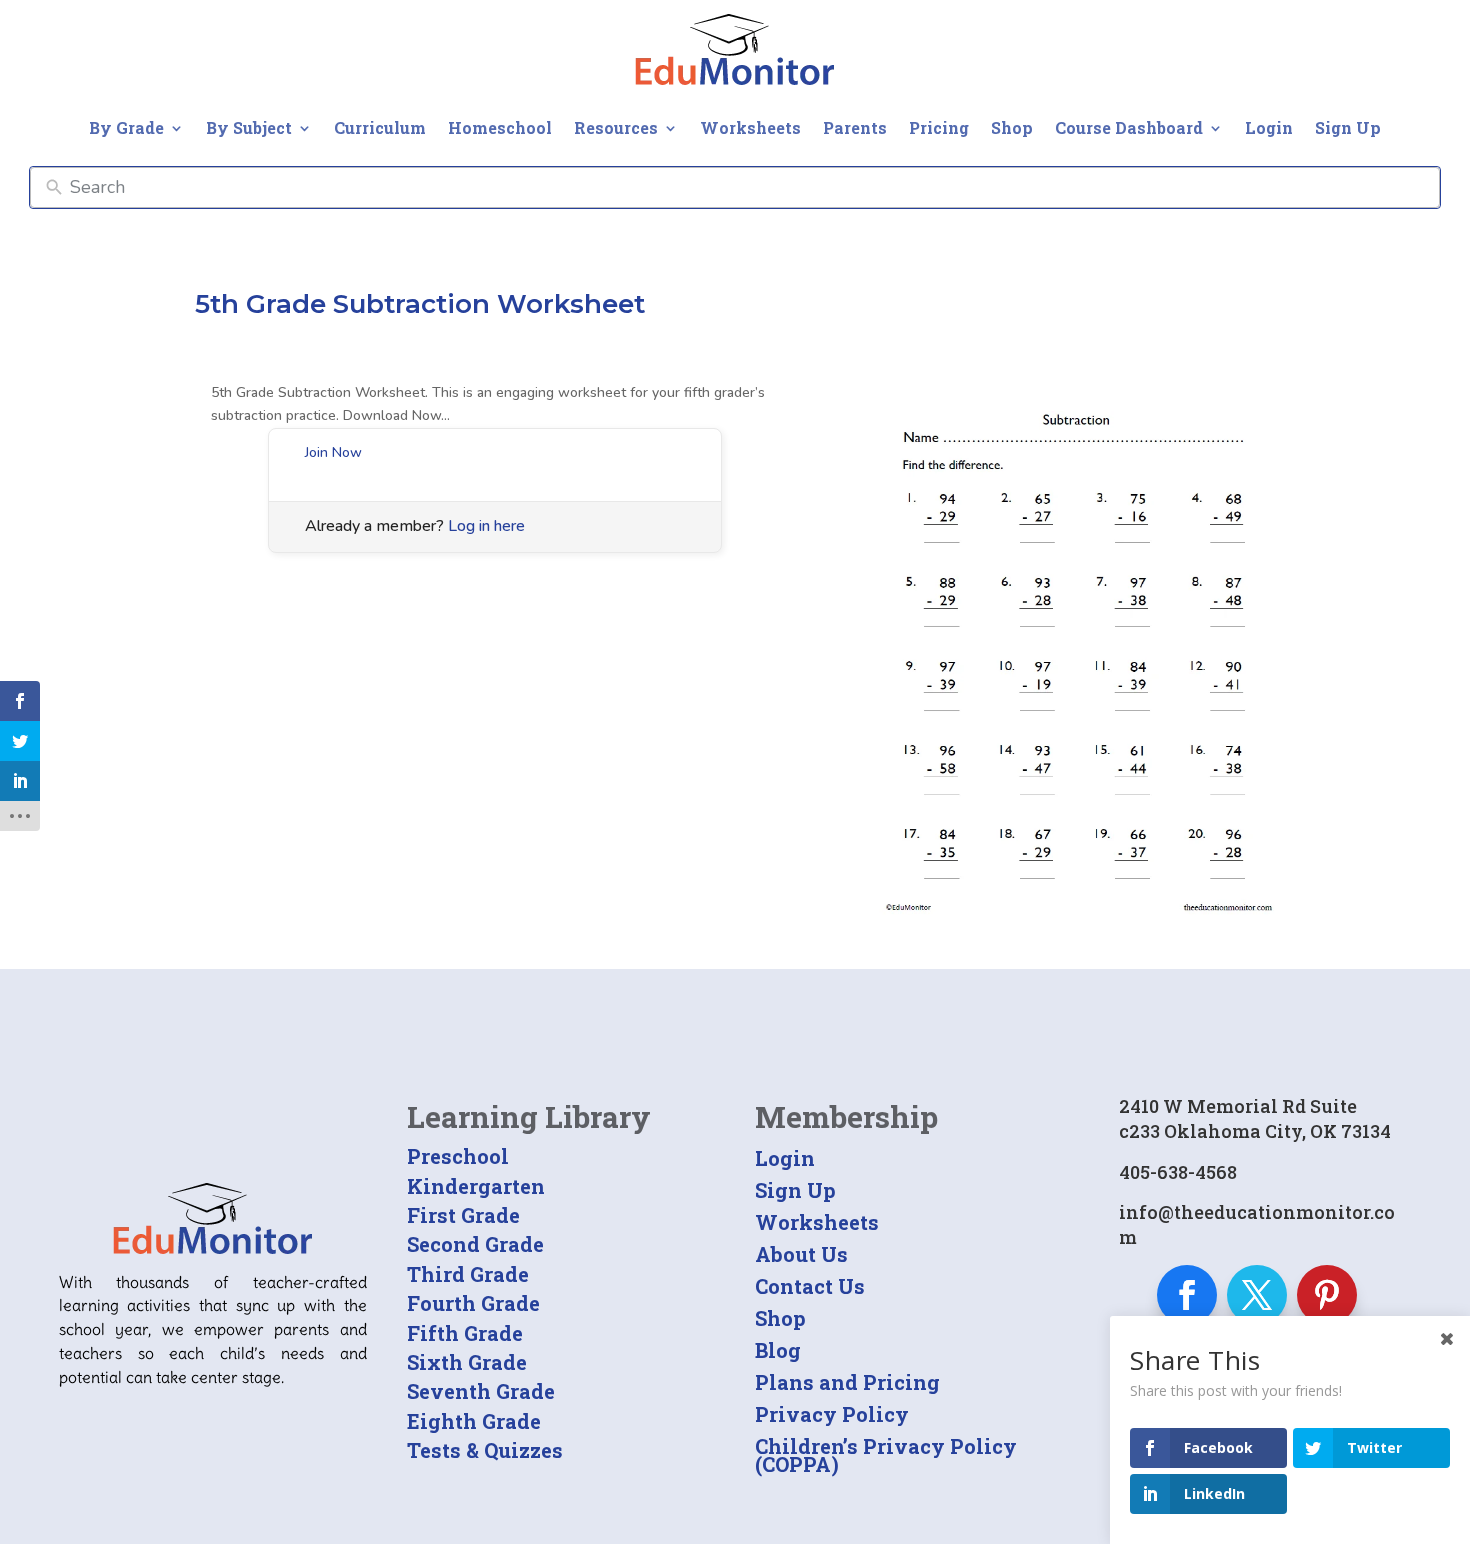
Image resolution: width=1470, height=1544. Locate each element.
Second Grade (475, 1244)
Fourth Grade (473, 1303)
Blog (778, 1350)
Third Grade (468, 1274)
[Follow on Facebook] (1187, 1295)
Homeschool (500, 127)
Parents (855, 127)
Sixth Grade (467, 1362)
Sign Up (1348, 127)
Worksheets (750, 127)
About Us (801, 1254)
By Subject (249, 127)
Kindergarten (476, 1186)
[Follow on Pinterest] (1327, 1295)
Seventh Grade (481, 1391)
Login (1269, 127)
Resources (616, 127)
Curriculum (380, 127)
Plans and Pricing (847, 1382)
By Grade (126, 127)
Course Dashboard (1129, 127)
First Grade (463, 1215)
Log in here (486, 526)
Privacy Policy (832, 1414)
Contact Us (810, 1286)
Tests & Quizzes (485, 1450)
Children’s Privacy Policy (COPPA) (886, 1455)
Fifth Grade (465, 1333)
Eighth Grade (474, 1421)
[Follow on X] (1257, 1295)
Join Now (333, 452)
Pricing (939, 127)
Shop (1012, 127)
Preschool (458, 1156)
